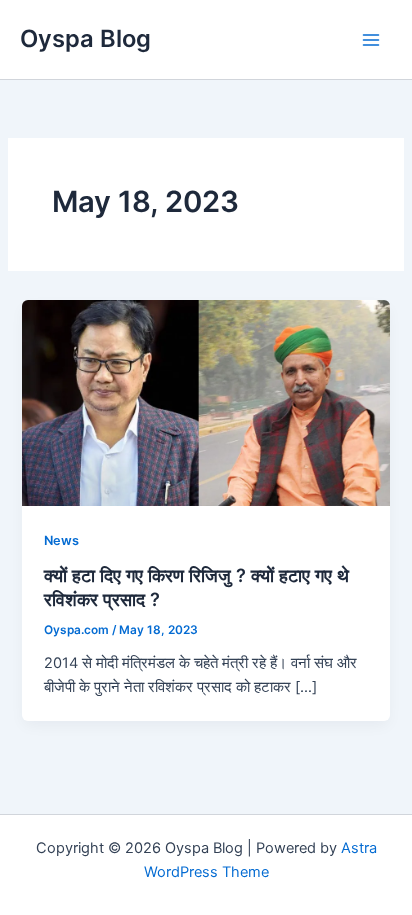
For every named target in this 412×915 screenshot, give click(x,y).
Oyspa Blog (85, 38)
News (61, 540)
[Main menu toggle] (371, 40)
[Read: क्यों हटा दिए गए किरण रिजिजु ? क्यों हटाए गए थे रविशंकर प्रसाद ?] (205, 402)
